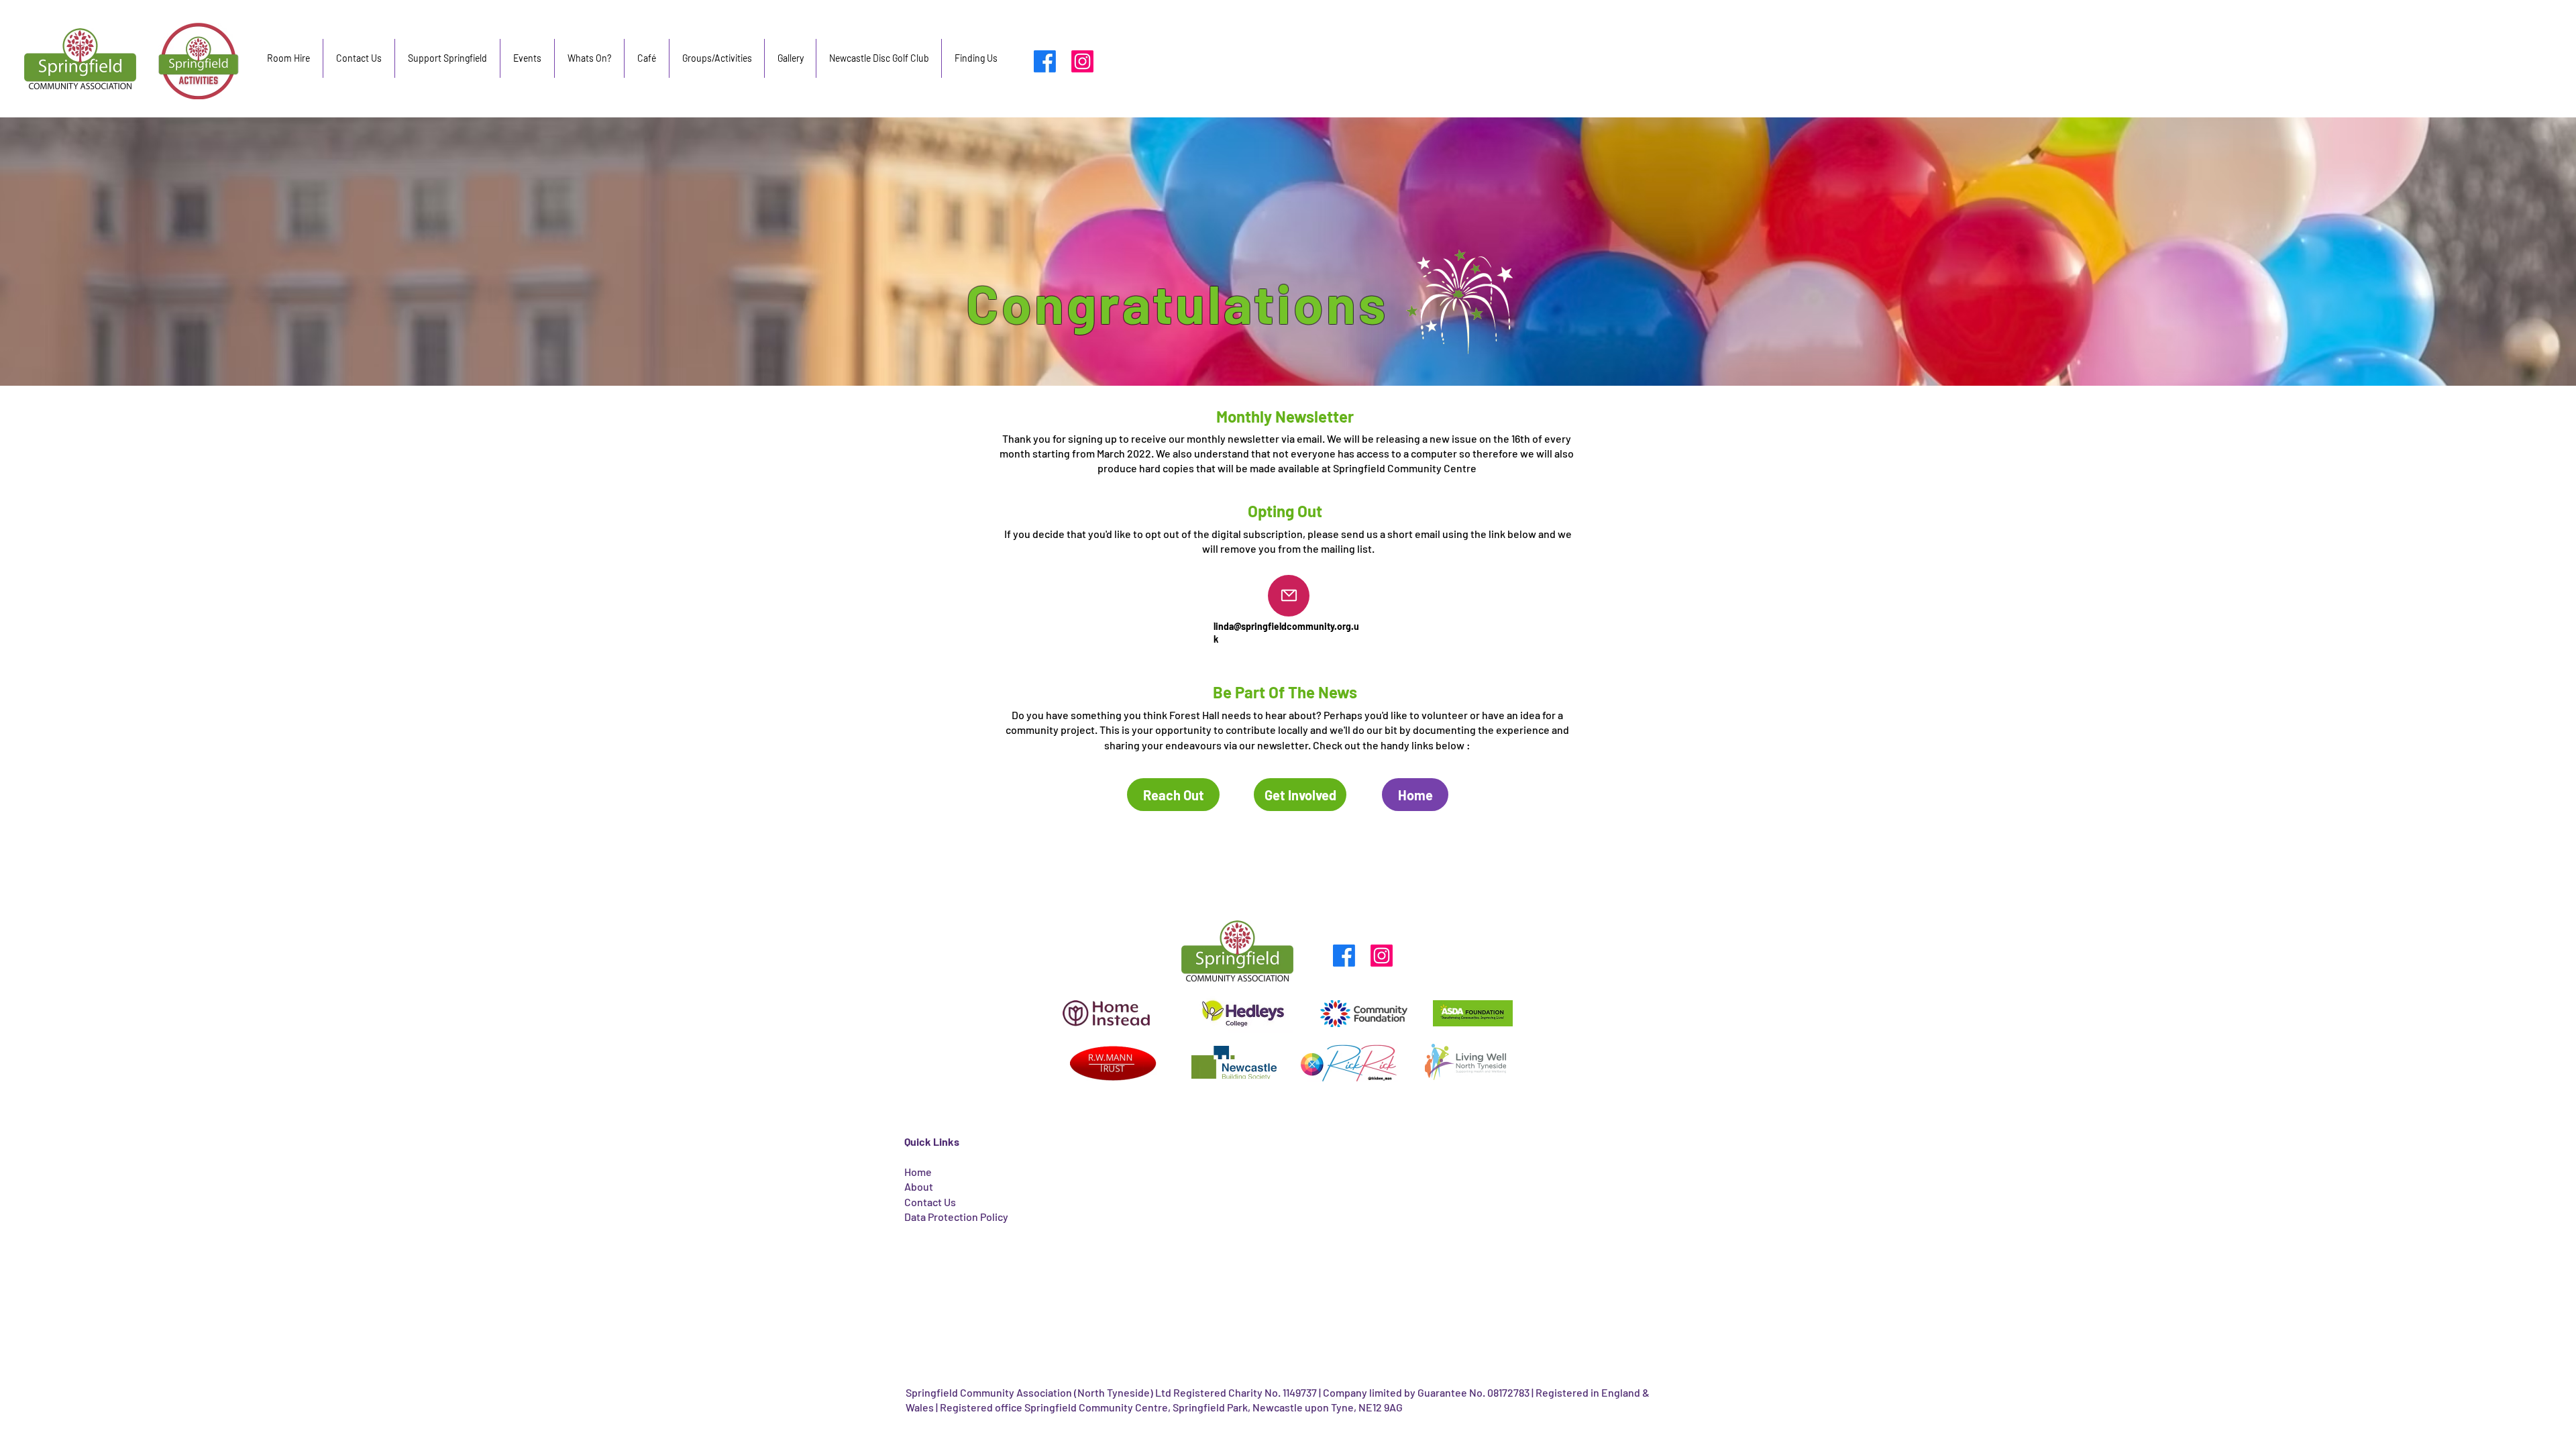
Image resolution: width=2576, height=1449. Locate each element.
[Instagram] (1082, 61)
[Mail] (1289, 596)
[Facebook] (1045, 61)
